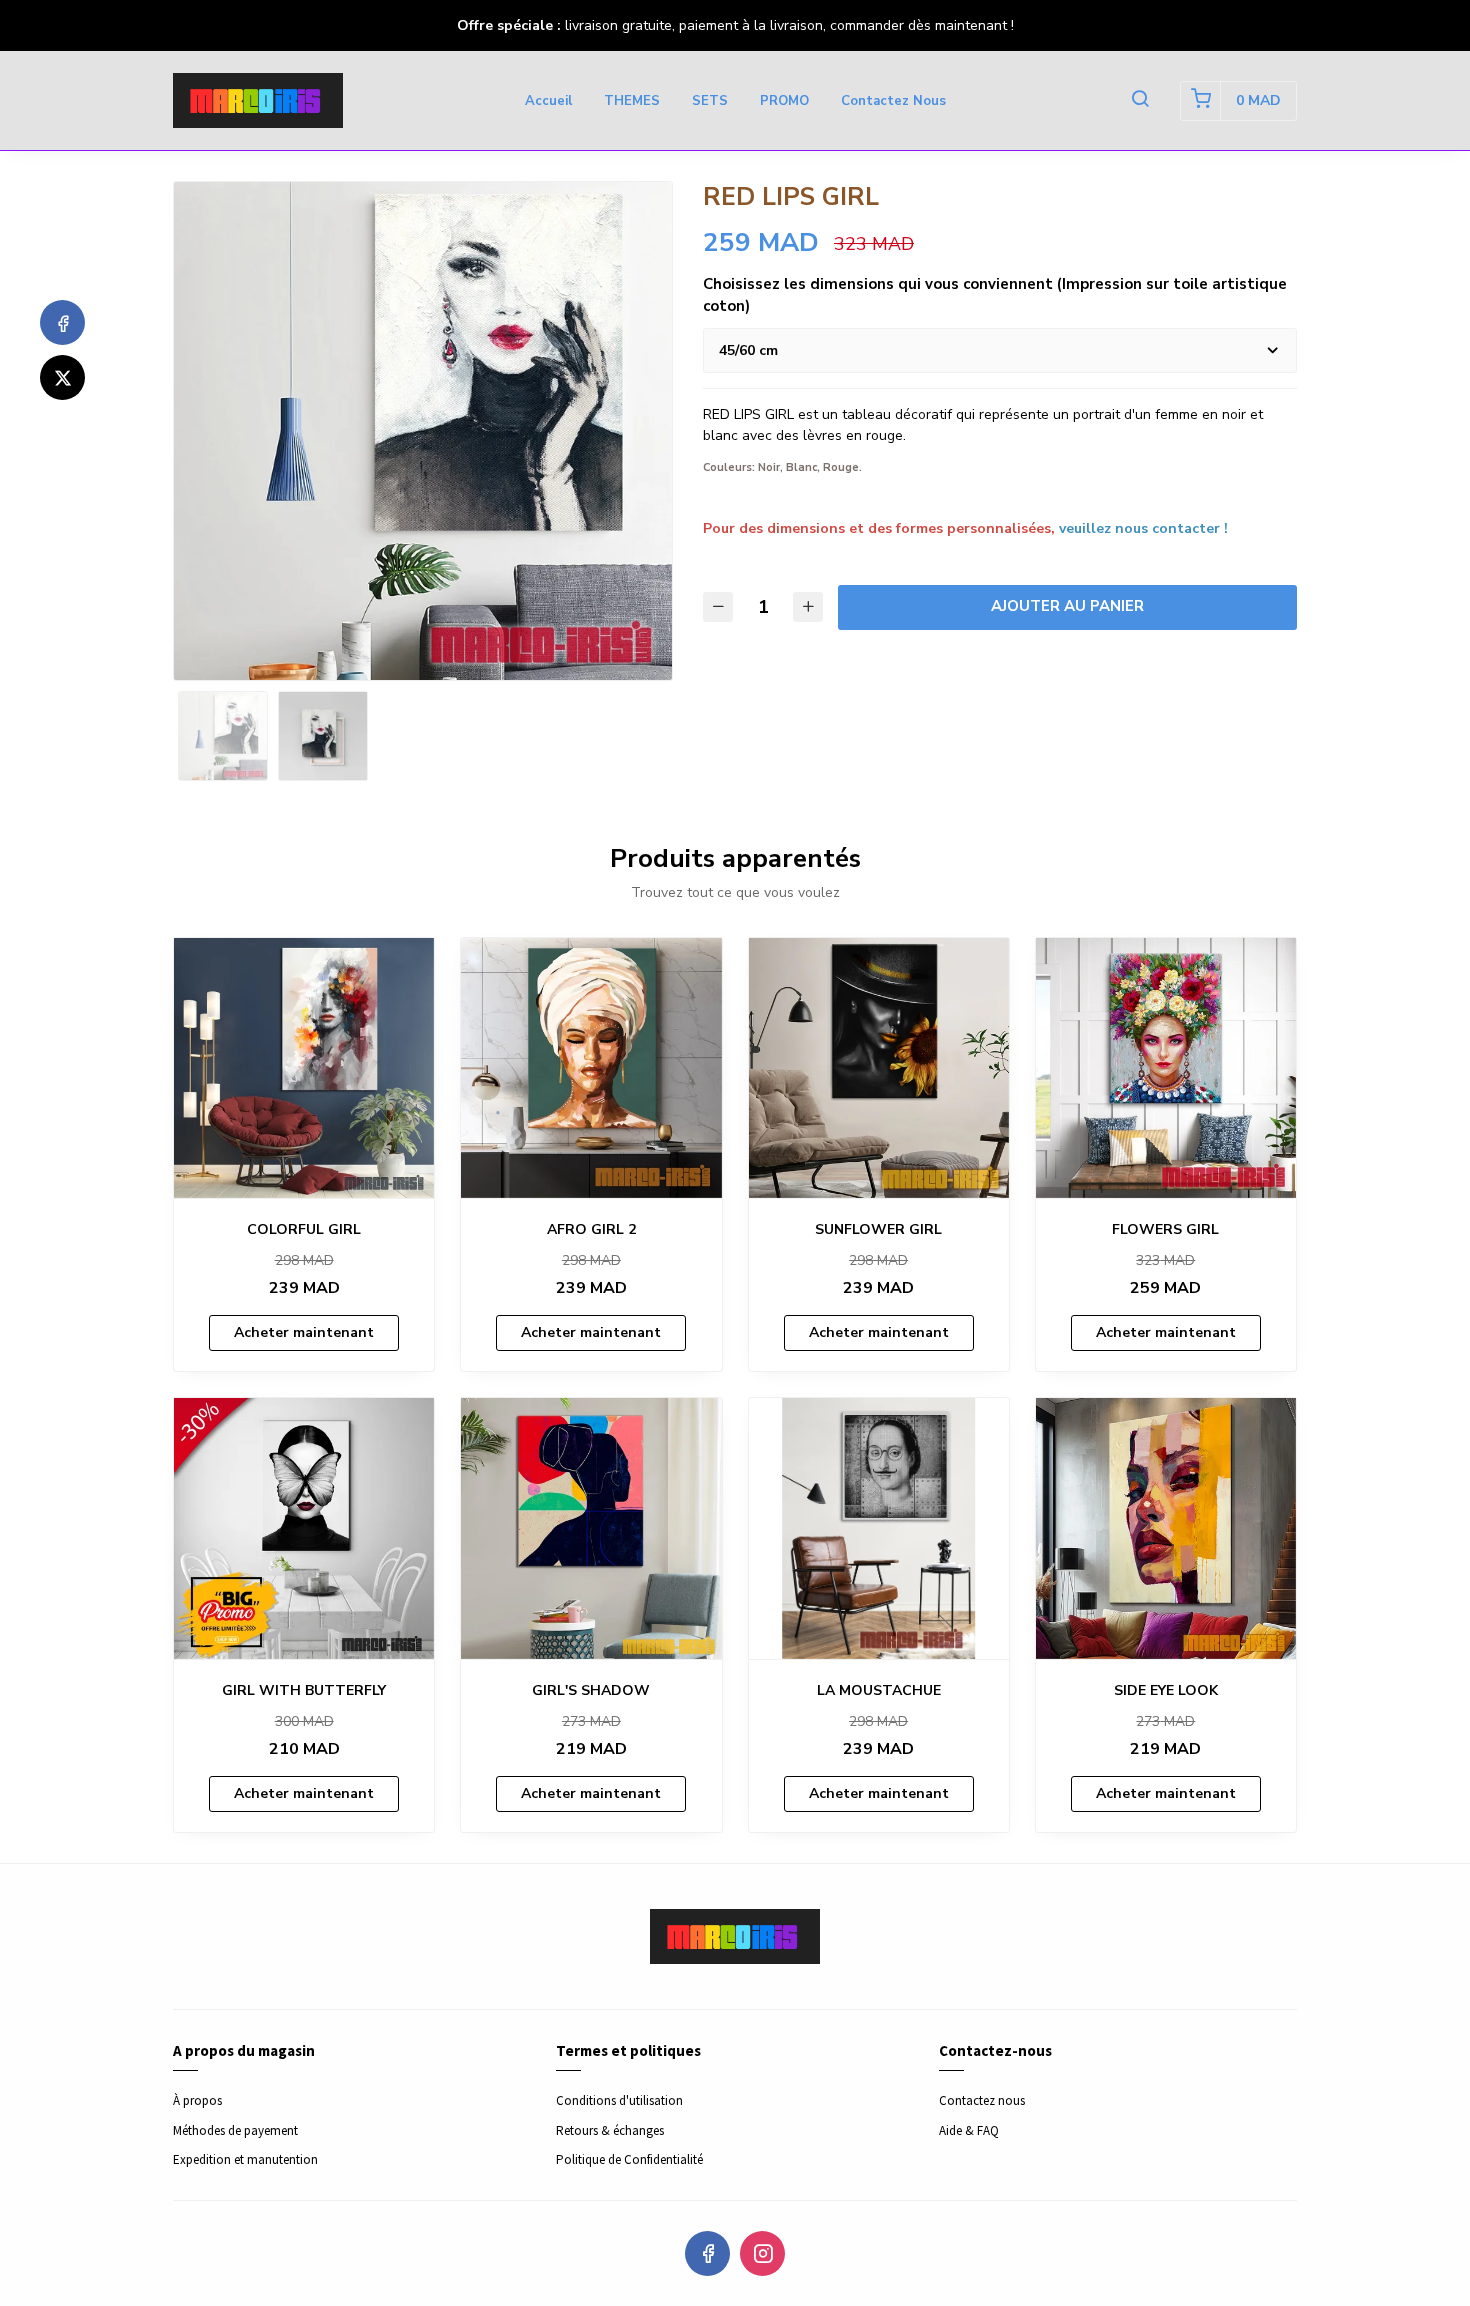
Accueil (548, 101)
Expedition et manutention (245, 2159)
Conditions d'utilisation (619, 2100)
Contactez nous (893, 101)
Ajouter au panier (1067, 606)
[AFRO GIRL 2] (591, 1068)
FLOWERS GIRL (1165, 1229)
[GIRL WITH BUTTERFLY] (304, 1528)
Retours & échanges (610, 2130)
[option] (423, 431)
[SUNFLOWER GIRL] (879, 1068)
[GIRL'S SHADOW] (591, 1528)
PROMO (784, 101)
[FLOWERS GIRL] (1166, 1068)
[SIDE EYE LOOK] (1166, 1528)
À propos (197, 2100)
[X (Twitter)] (62, 377)
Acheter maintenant (304, 1332)
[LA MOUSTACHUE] (879, 1528)
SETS (710, 101)
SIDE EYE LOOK (1166, 1690)
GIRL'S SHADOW (591, 1690)
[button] (1140, 101)
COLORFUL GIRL (304, 1229)
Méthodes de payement (235, 2130)
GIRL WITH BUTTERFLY (304, 1690)
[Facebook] (62, 322)
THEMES (632, 101)
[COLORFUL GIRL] (304, 1068)
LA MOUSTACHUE (879, 1690)
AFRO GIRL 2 (591, 1229)
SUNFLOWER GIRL (878, 1229)
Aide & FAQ (969, 2130)
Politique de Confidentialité (629, 2159)
